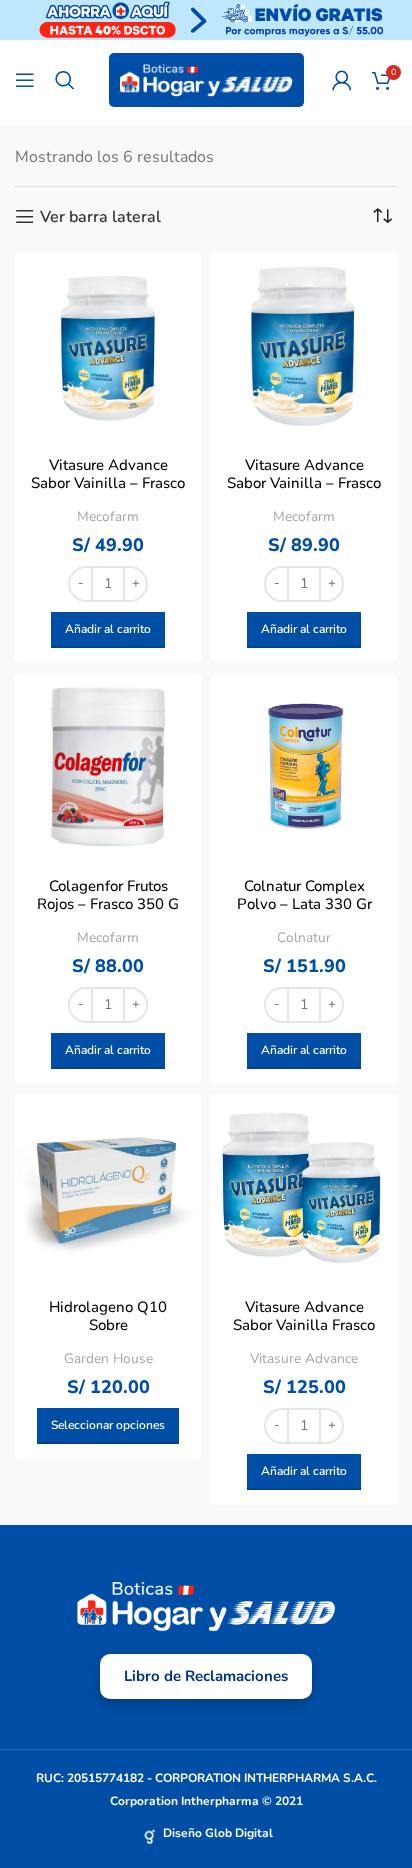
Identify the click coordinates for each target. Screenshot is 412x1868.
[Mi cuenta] (342, 80)
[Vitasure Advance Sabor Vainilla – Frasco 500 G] (108, 345)
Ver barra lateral (100, 216)
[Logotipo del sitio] (206, 79)
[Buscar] (65, 80)
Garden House (108, 1358)
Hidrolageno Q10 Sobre (108, 1316)
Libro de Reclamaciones (206, 1676)
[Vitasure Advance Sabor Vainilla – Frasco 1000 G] (304, 345)
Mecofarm (108, 516)
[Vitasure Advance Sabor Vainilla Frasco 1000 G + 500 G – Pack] (304, 1187)
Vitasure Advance (304, 1358)
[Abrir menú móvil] (25, 80)
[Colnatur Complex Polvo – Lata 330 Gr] (304, 766)
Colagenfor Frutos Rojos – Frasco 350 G (108, 895)
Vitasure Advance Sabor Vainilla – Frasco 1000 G (304, 483)
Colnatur (304, 937)
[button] (108, 630)
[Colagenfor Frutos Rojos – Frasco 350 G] (108, 766)
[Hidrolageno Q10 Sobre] (108, 1187)
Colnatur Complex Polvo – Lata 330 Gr (304, 895)
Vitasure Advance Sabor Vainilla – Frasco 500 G (108, 483)
